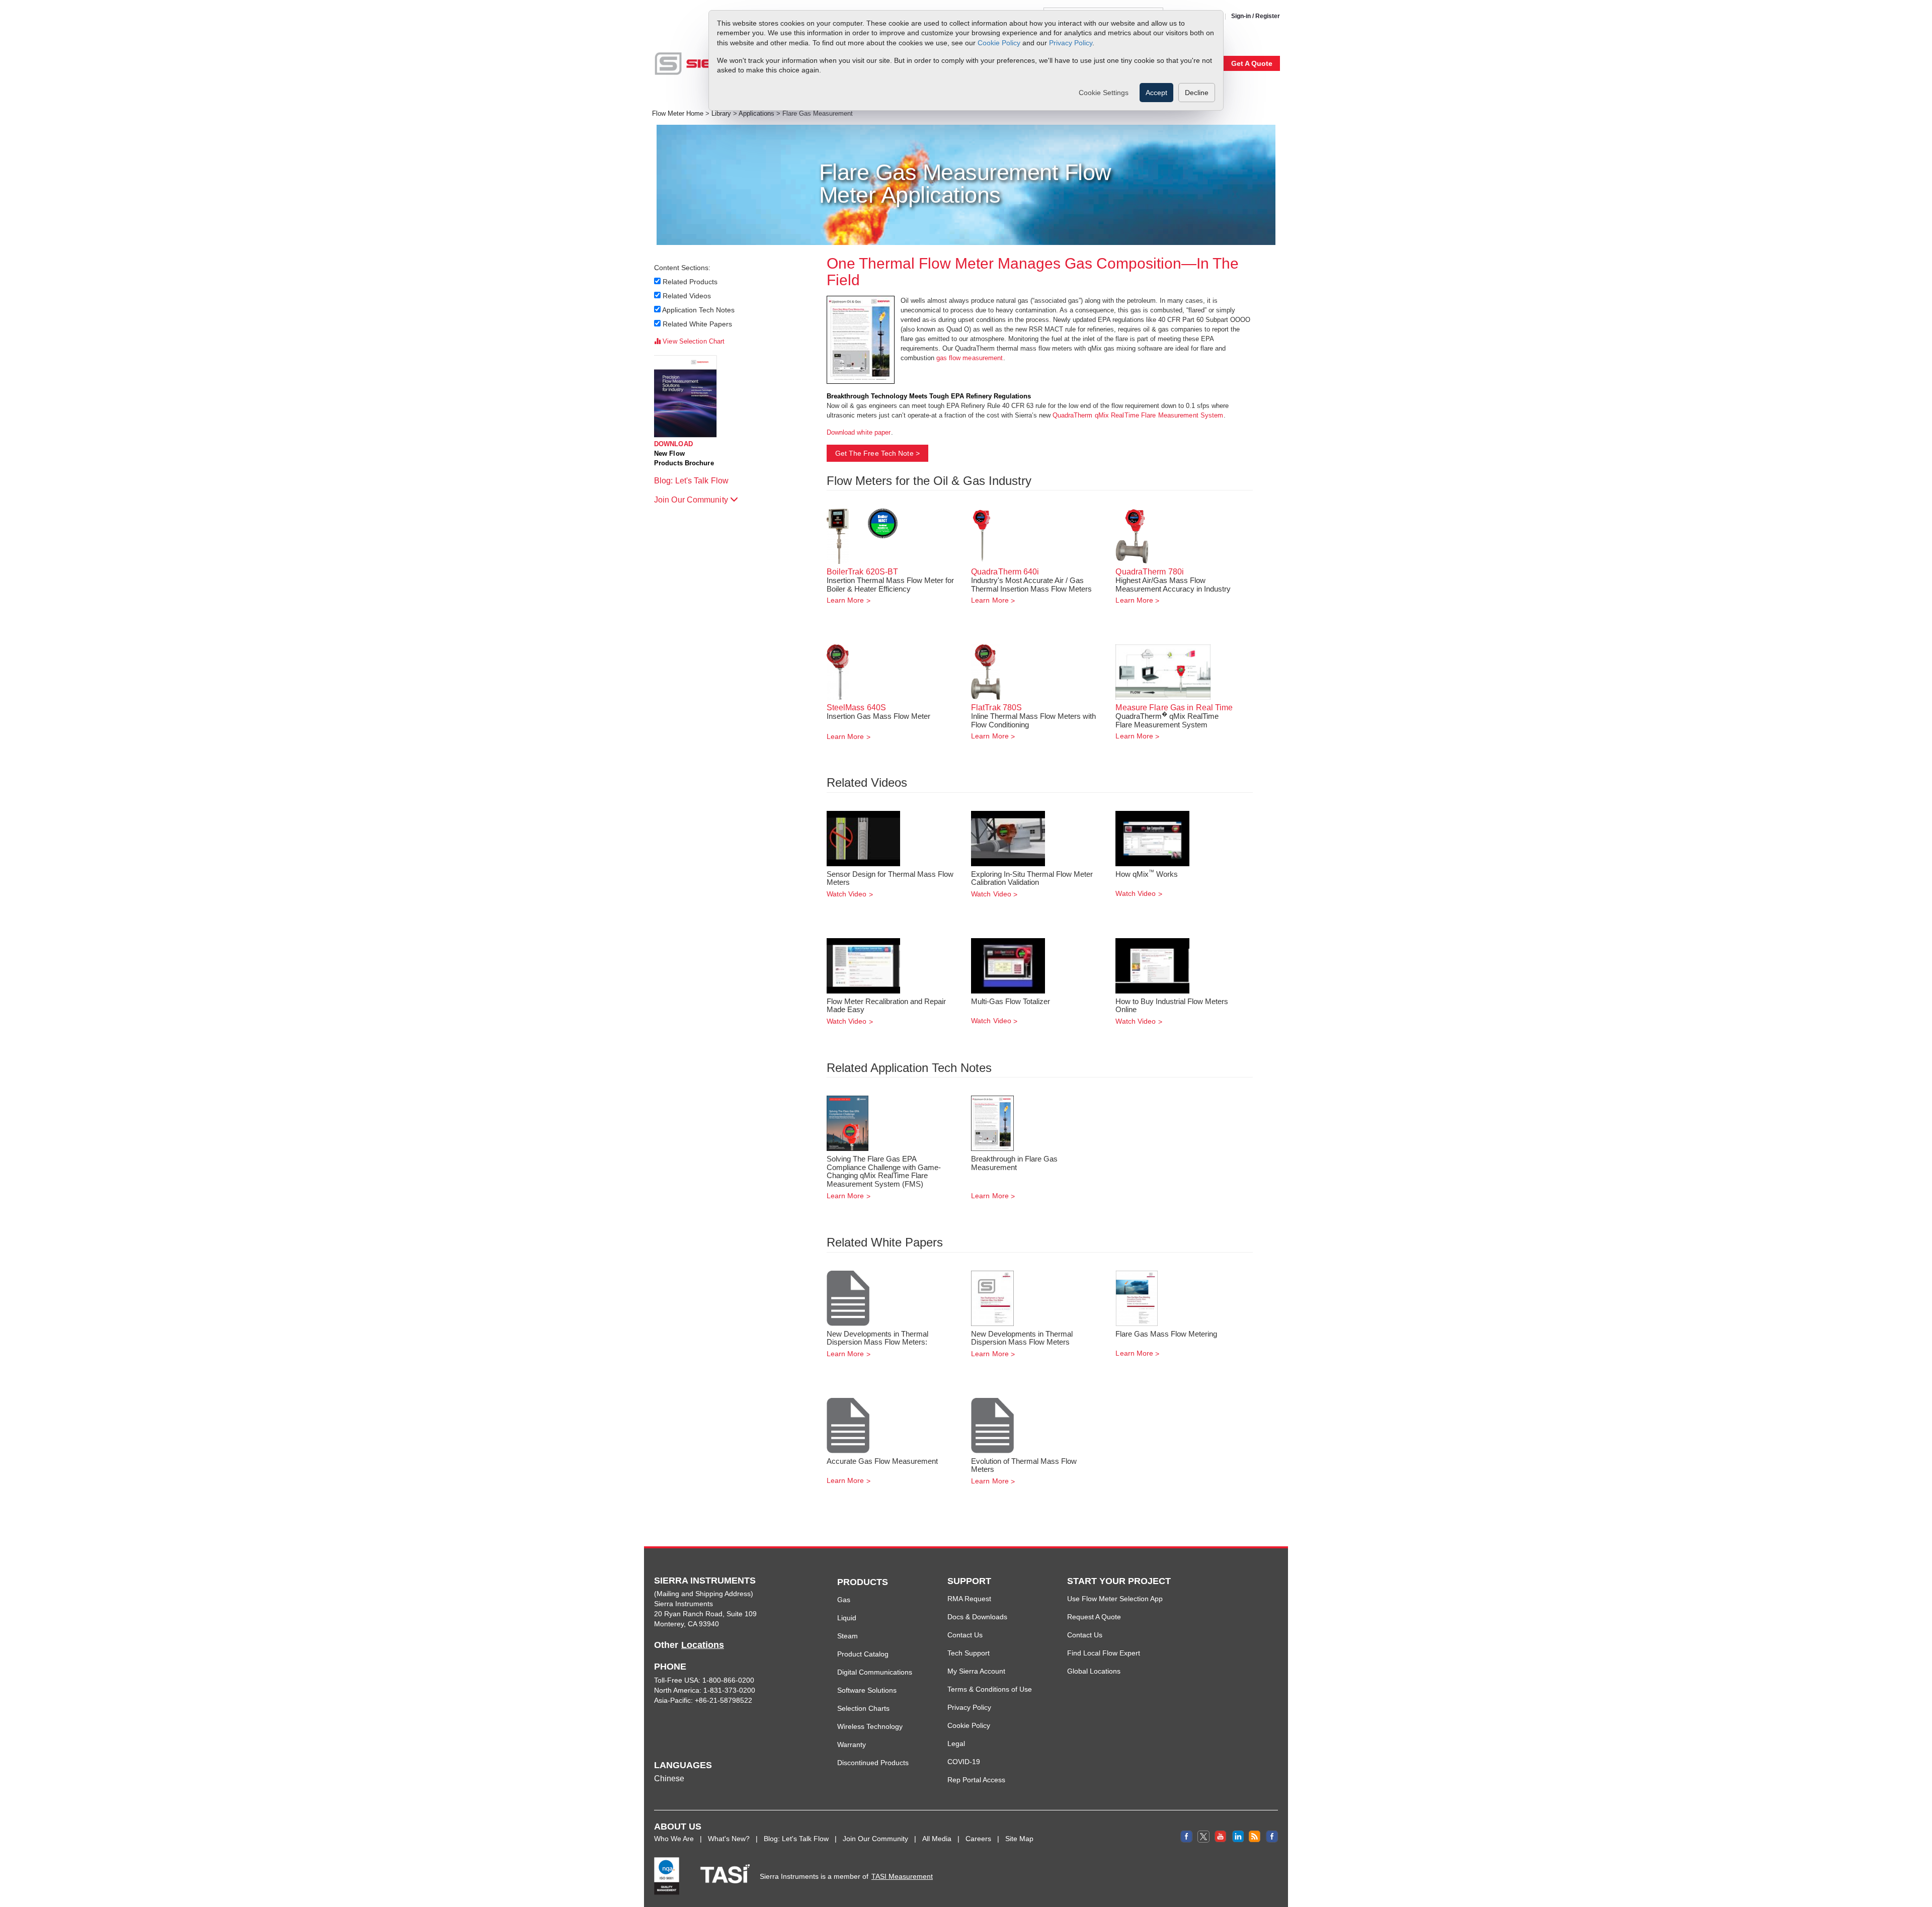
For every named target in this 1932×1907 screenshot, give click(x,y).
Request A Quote (1094, 1617)
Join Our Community (692, 500)
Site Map (1019, 1839)
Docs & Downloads (977, 1617)
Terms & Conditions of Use (990, 1689)
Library (721, 114)
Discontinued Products (873, 1763)
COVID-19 (964, 1762)
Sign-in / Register (1256, 16)
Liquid (847, 1618)
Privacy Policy (1071, 43)
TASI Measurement (902, 1876)
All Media (937, 1839)
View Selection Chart (693, 341)
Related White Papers (698, 324)
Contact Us (965, 1635)
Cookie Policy (999, 43)
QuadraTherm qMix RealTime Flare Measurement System (1138, 415)
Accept (1156, 93)
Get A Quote (1252, 63)
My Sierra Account (976, 1671)
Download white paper (859, 432)
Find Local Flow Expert (1104, 1653)
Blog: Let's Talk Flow (692, 481)
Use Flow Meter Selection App (1115, 1599)
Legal (956, 1744)
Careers (978, 1839)
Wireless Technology (870, 1726)
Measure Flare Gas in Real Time (1174, 708)
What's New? (729, 1839)
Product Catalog (863, 1654)
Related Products (690, 282)
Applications (756, 114)
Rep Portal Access (976, 1780)
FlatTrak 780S (996, 708)
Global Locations (1094, 1671)
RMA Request (969, 1599)
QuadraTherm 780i (1150, 572)
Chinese (669, 1778)
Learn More (846, 600)
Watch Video (847, 894)
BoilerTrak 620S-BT (863, 572)
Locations (703, 1645)
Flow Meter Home (678, 114)
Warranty (852, 1745)
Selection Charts (863, 1708)
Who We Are (674, 1839)
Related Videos (687, 296)
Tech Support (969, 1653)
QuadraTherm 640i (1005, 572)
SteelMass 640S (856, 708)
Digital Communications (875, 1672)
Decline (1197, 93)
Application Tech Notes (699, 310)
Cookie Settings (1104, 93)
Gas (844, 1600)
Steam (848, 1636)
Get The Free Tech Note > (877, 453)
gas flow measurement (970, 358)
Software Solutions (867, 1690)
